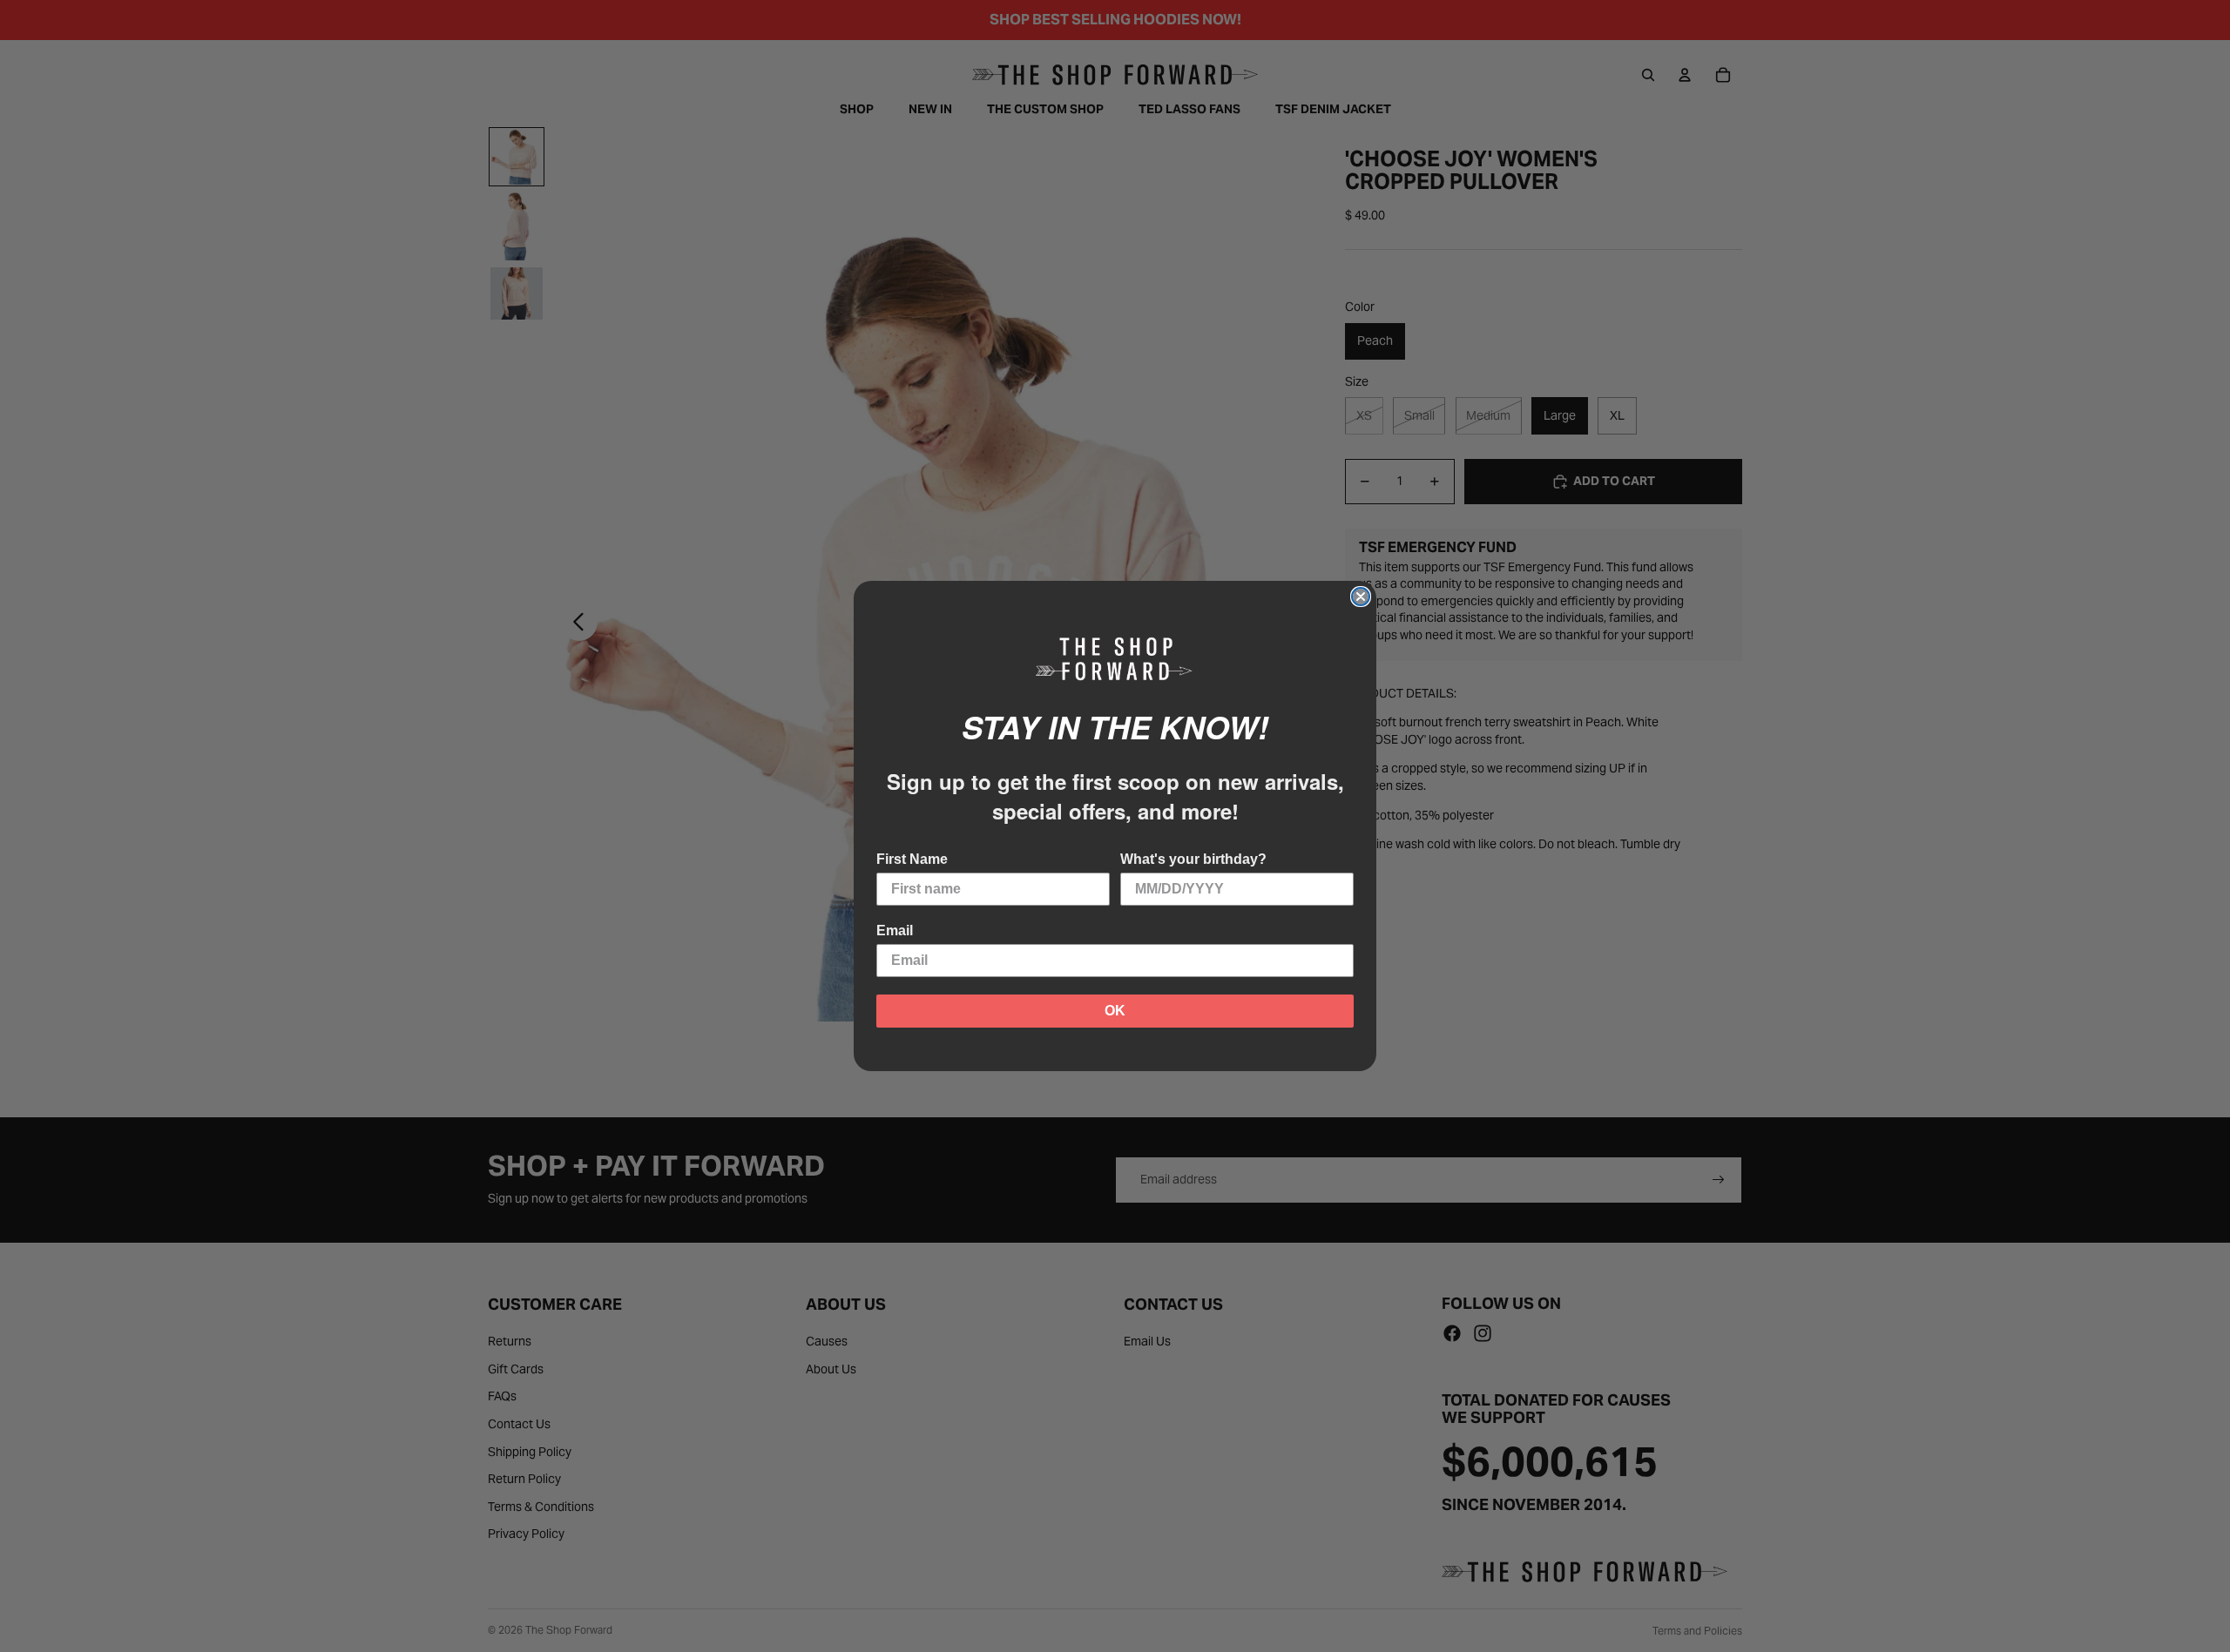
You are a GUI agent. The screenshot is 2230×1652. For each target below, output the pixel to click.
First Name (912, 859)
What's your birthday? (1193, 859)
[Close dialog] (1361, 597)
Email (895, 931)
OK (1115, 1011)
